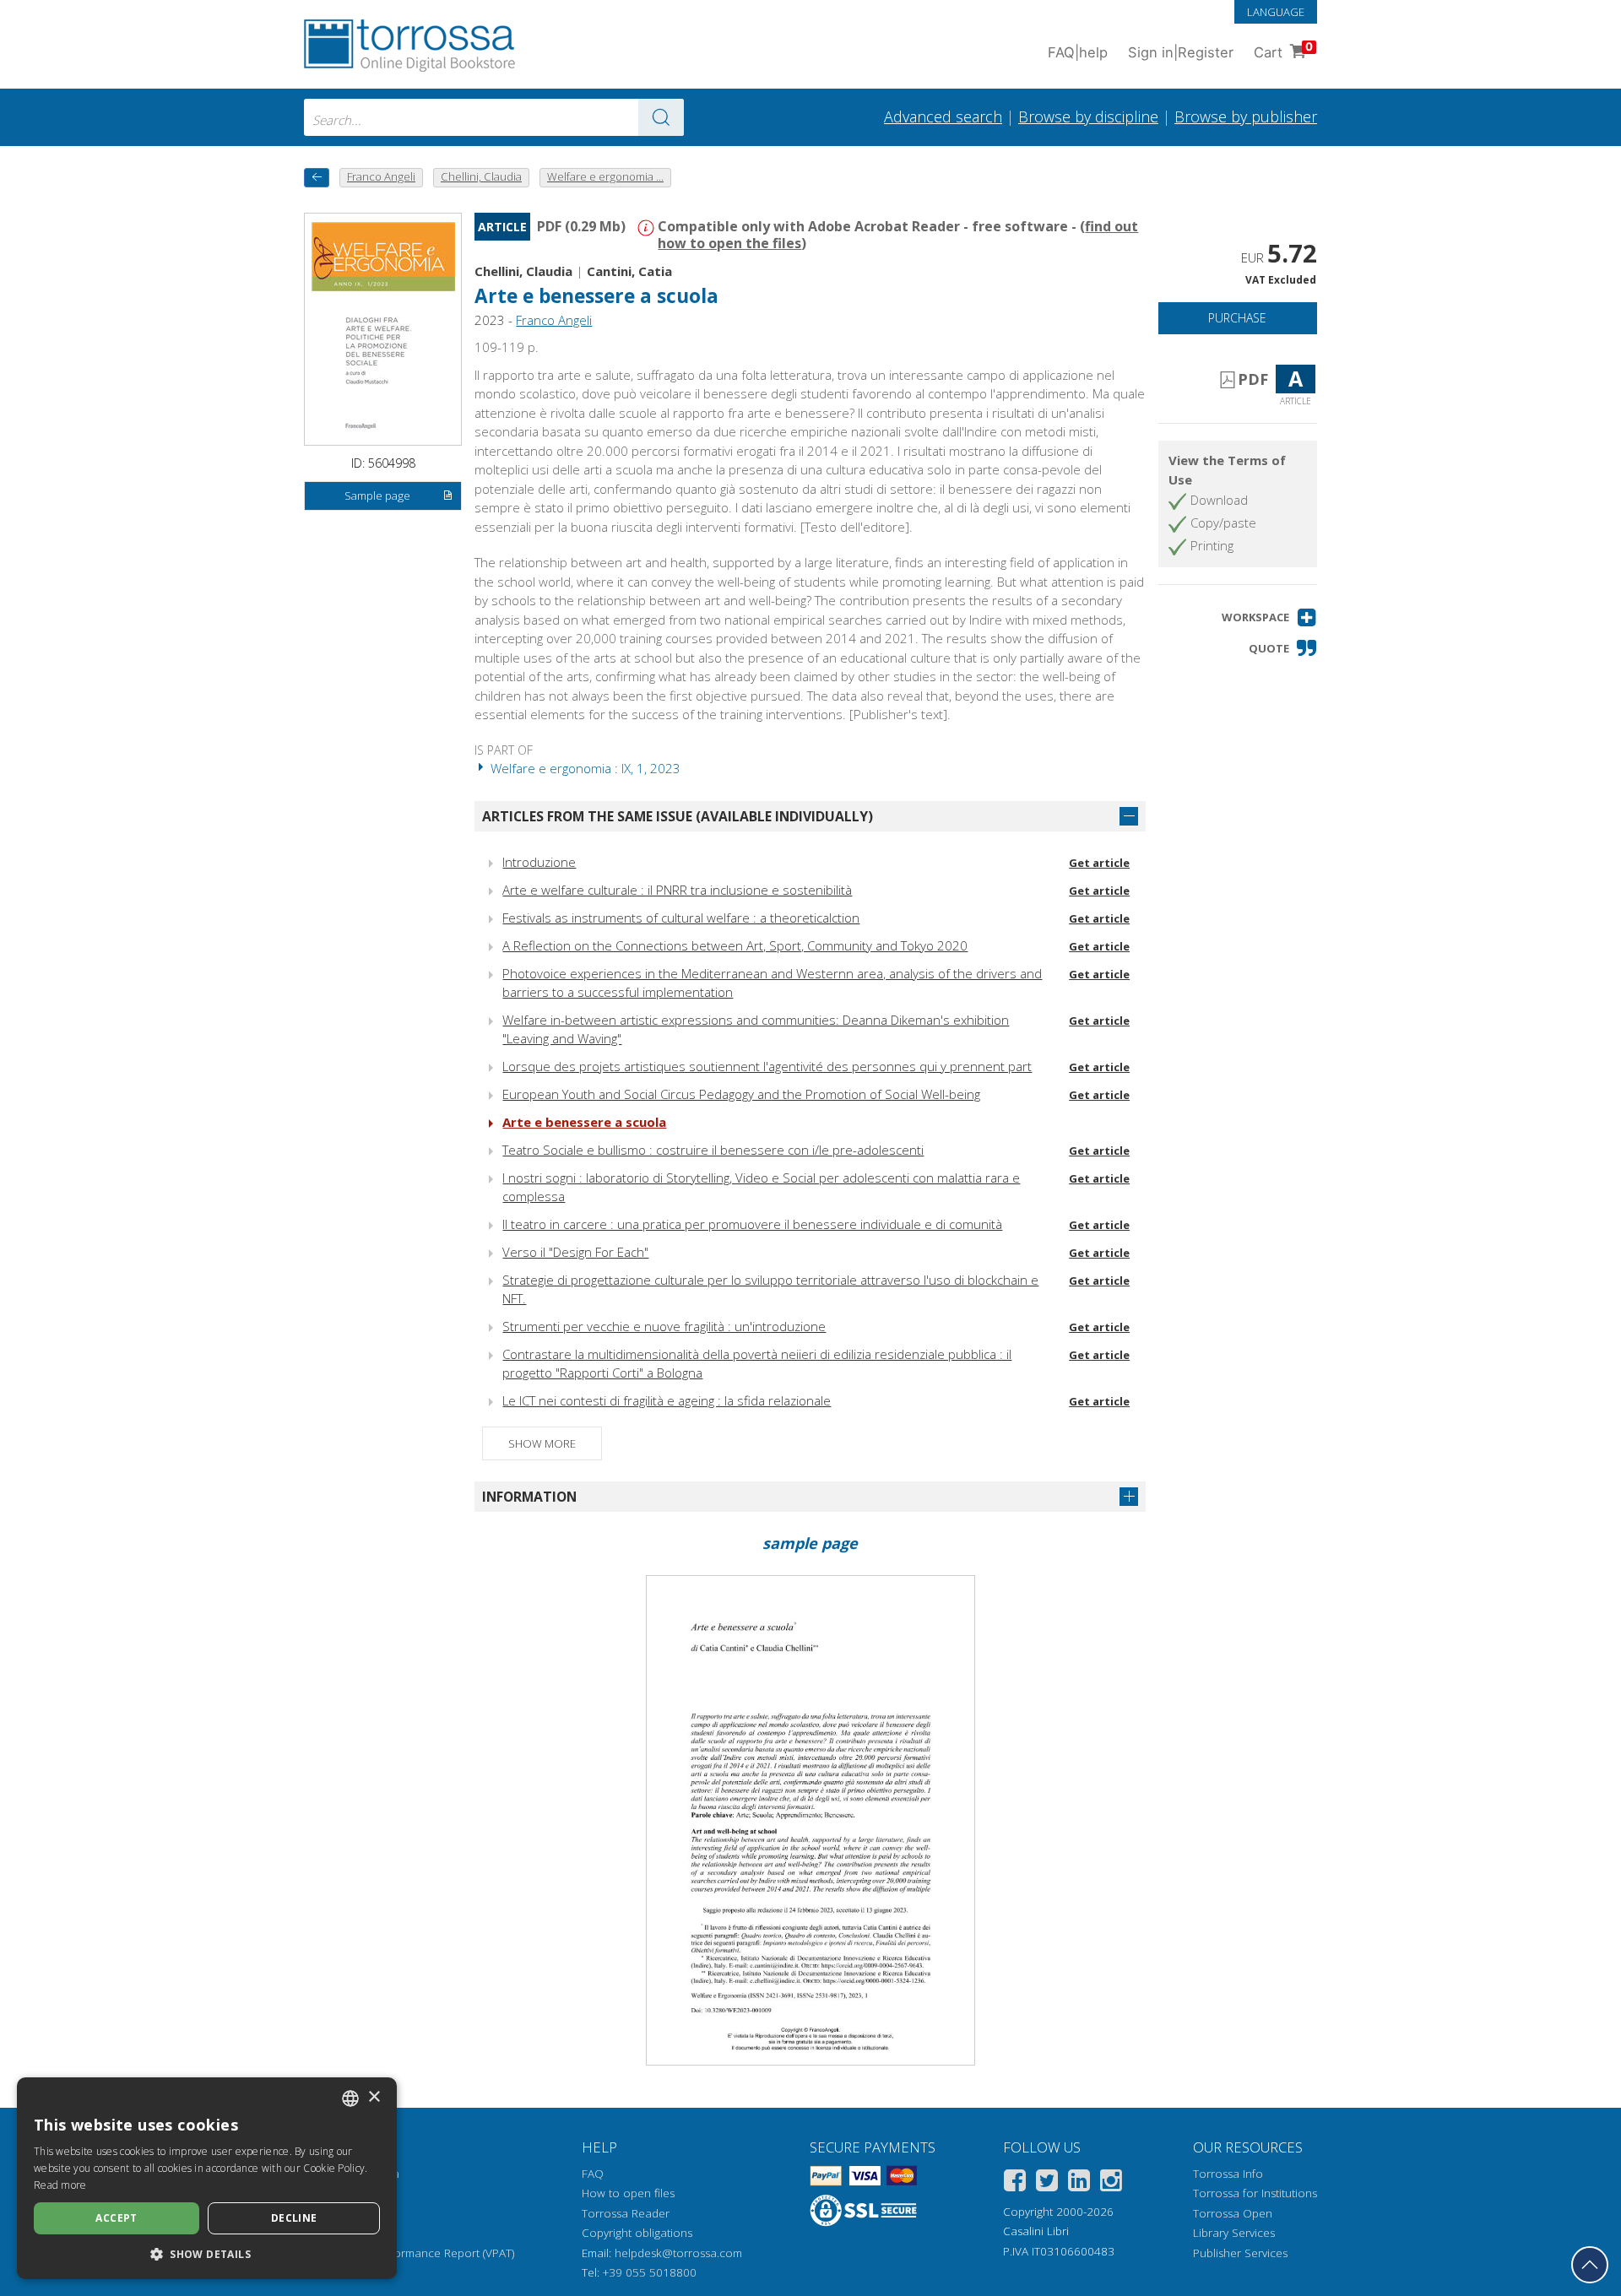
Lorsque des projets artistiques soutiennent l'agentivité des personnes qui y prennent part (767, 1066)
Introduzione (539, 862)
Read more (60, 2185)
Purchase (1237, 318)
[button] (1269, 617)
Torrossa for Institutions (1255, 2193)
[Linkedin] (1079, 2183)
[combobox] (494, 117)
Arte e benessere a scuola (584, 1122)
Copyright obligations (637, 2233)
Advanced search (943, 116)
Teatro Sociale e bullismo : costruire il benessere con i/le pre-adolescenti (713, 1150)
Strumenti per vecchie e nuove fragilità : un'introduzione (664, 1326)
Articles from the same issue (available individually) (678, 816)
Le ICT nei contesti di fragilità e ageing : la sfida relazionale (667, 1400)
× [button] (374, 2097)
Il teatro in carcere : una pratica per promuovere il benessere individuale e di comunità (752, 1224)
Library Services (1234, 2233)
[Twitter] (1047, 2183)
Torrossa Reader (626, 2213)
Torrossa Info (1228, 2174)
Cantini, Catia (629, 271)
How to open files (628, 2193)
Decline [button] (294, 2218)
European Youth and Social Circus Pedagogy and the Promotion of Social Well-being (741, 1094)
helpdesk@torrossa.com (678, 2253)
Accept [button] (116, 2218)
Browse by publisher (1246, 116)
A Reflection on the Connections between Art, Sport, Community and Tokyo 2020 (735, 945)
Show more (542, 1443)
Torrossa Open (1233, 2213)
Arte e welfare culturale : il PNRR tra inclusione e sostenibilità (677, 890)
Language (1276, 12)
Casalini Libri (1036, 2231)
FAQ (593, 2174)
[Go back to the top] (1590, 2265)
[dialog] (207, 2178)
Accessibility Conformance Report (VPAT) (409, 2253)
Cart (1283, 50)
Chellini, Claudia (523, 271)
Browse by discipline (1088, 116)
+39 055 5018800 (650, 2272)
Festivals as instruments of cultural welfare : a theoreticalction (681, 918)
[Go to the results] (661, 117)
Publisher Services (1240, 2253)
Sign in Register (1181, 52)
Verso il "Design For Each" (575, 1252)
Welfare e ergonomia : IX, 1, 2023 (584, 768)
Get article (1099, 863)
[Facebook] (1015, 2183)
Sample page (377, 495)
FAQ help (1078, 52)
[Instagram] (1111, 2183)
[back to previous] (317, 178)
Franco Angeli (554, 320)
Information (529, 1497)
